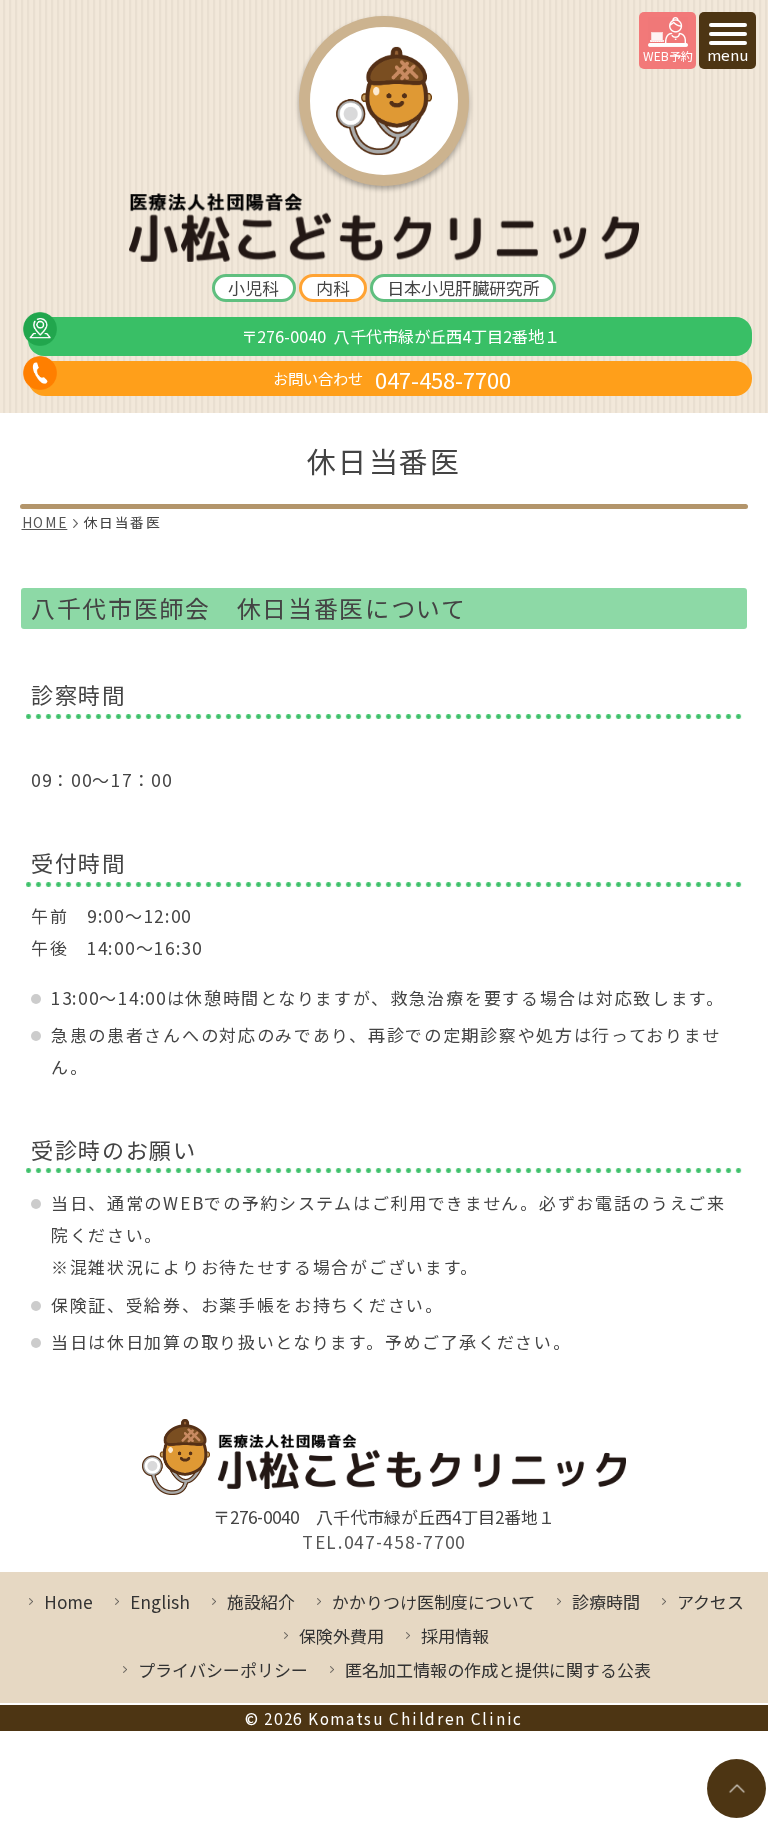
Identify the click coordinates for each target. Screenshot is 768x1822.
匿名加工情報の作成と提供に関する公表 (498, 1669)
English (160, 1601)
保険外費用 (341, 1635)
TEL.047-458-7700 (384, 1542)
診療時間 (606, 1601)
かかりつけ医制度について (433, 1601)
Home (68, 1601)
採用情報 (455, 1635)
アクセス (710, 1601)
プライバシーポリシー (223, 1669)
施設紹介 (261, 1601)
